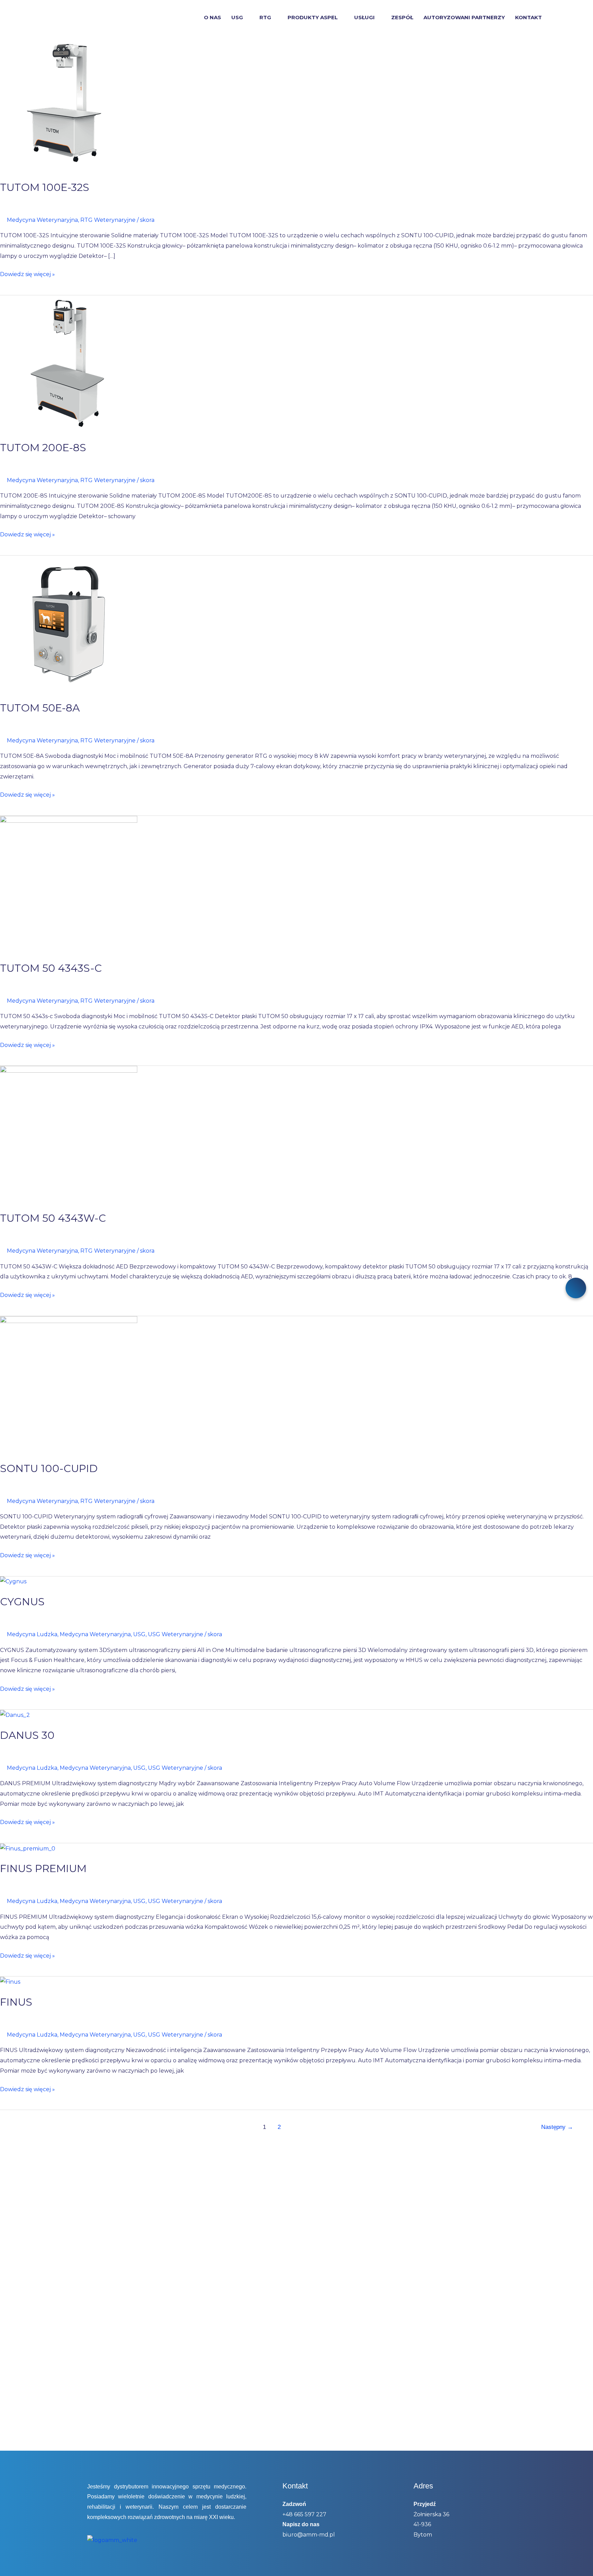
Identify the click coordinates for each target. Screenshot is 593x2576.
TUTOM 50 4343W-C (53, 1218)
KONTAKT (528, 18)
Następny (557, 2127)
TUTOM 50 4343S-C (51, 968)
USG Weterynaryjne (176, 1634)
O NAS (212, 18)
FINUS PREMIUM (43, 1868)
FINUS (16, 2002)
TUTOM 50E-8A (40, 708)
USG (237, 18)
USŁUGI (364, 18)
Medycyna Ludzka (32, 1634)
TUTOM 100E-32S (45, 187)
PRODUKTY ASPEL (313, 18)
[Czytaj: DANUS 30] (15, 1715)
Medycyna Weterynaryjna (42, 220)
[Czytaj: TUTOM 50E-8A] (69, 624)
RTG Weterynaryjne (108, 220)
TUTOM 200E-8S (43, 448)
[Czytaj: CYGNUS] (13, 1581)
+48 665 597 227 (304, 2514)
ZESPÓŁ (402, 18)
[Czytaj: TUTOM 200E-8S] (69, 363)
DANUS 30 (27, 1735)
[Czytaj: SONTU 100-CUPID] (69, 1384)
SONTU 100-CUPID (49, 1468)
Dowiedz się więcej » (27, 273)
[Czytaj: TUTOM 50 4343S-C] (69, 884)
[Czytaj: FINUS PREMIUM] (28, 1848)
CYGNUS (22, 1602)
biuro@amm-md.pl (309, 2535)
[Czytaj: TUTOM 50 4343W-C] (69, 1134)
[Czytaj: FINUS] (10, 1981)
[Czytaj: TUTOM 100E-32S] (69, 103)
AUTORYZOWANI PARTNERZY (464, 18)
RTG (265, 18)
